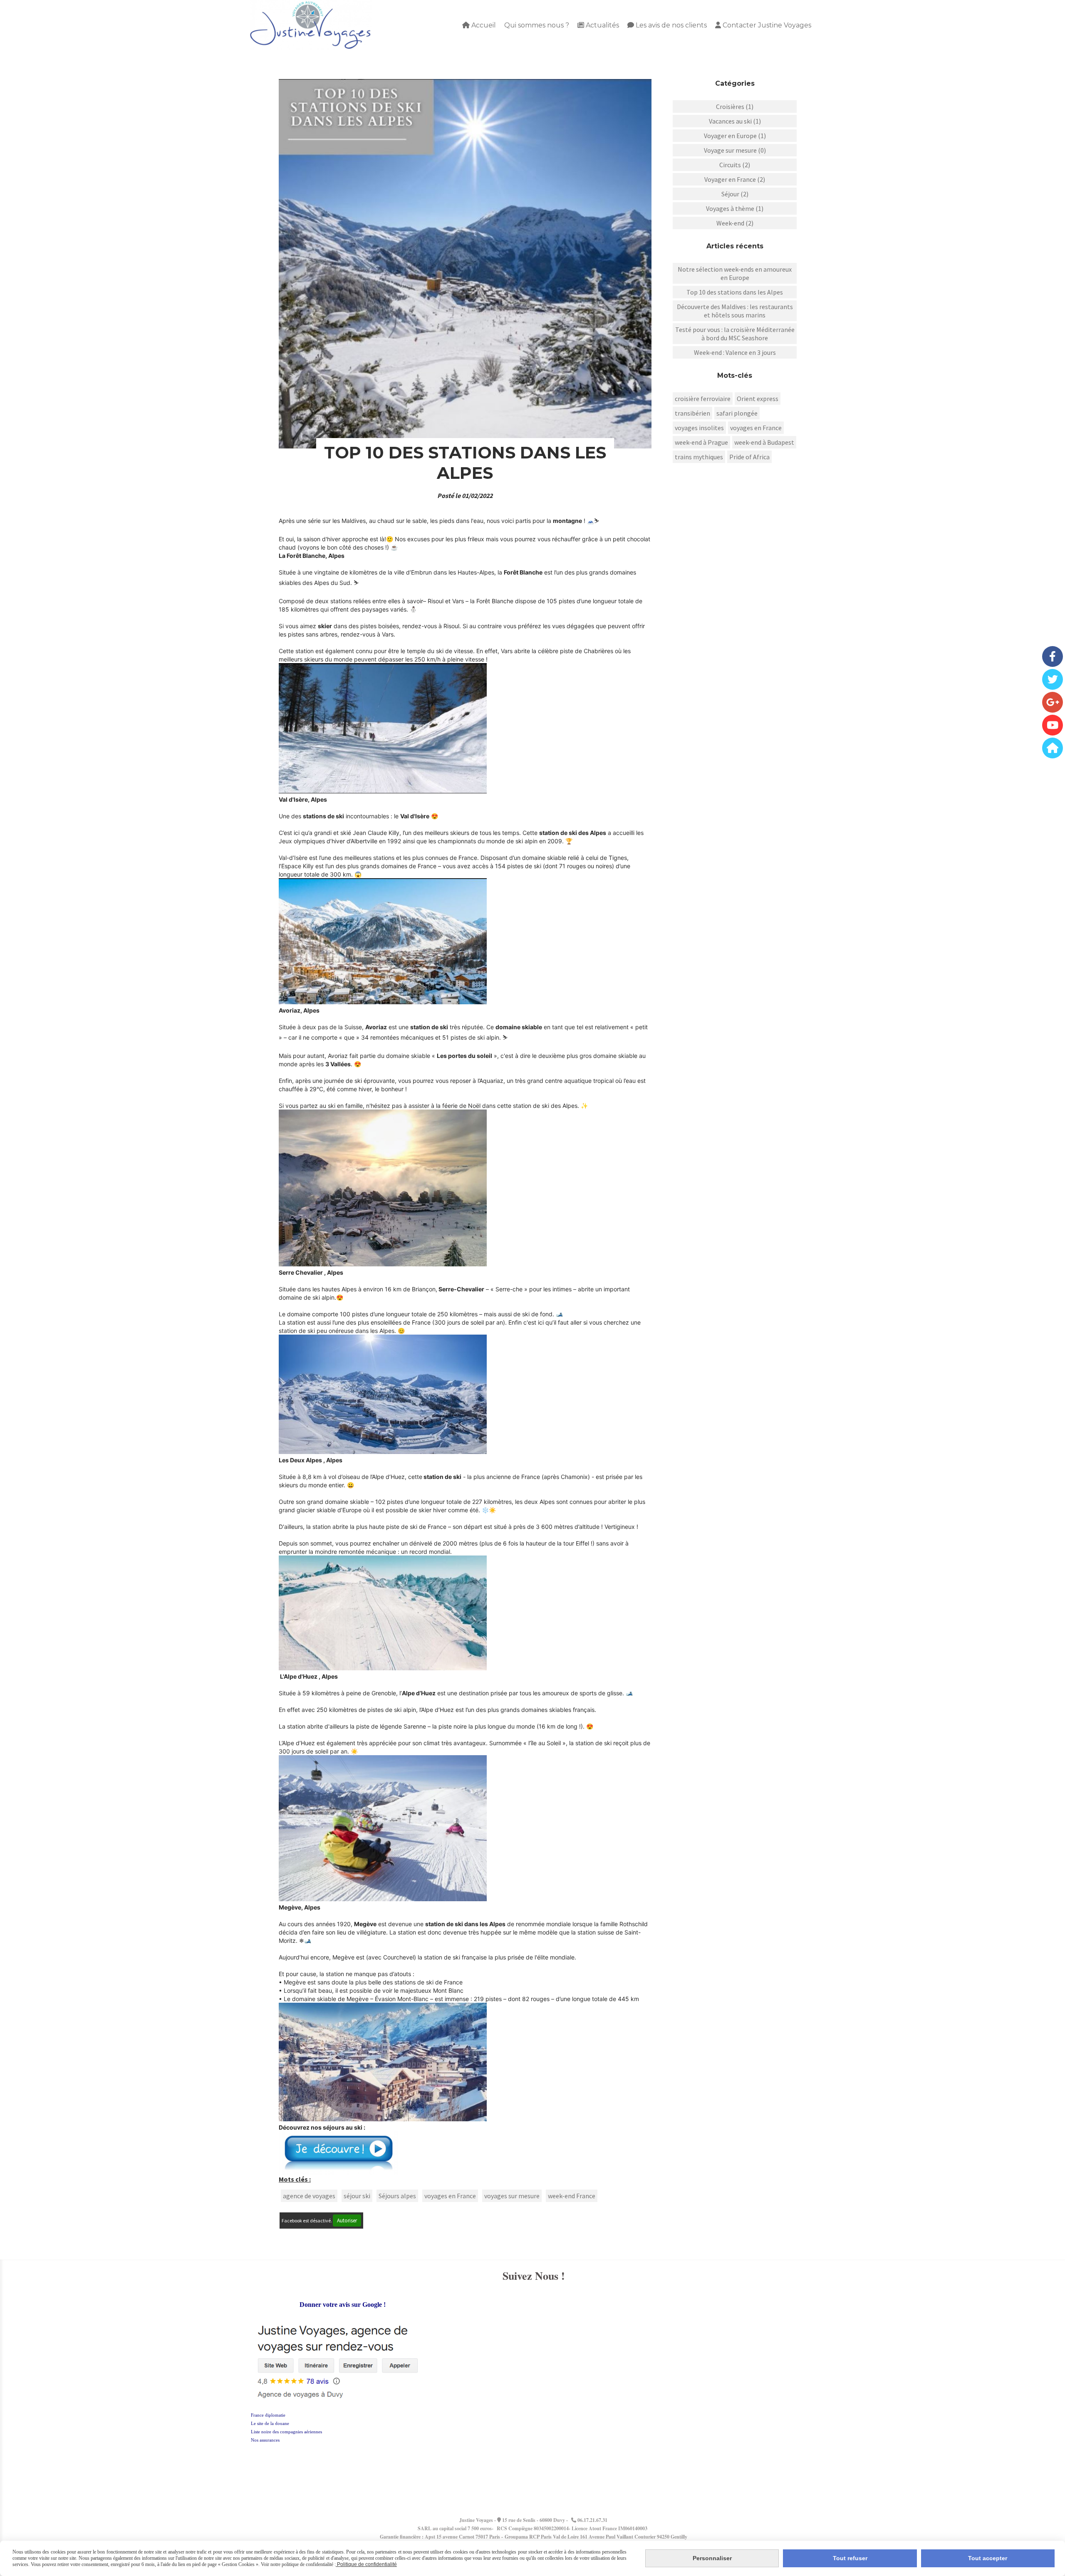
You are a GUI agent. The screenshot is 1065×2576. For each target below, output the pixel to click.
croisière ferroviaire (703, 399)
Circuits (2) (735, 165)
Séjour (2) (735, 194)
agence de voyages (309, 2196)
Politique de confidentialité (366, 2564)
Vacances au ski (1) (735, 121)
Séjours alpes (397, 2196)
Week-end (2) (735, 223)
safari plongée (737, 413)
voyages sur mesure (512, 2196)
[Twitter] (1053, 679)
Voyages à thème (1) (735, 208)
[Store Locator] (1053, 748)
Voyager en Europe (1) (735, 136)
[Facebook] (1053, 656)
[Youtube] (1053, 725)
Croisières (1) (735, 107)
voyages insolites (699, 428)
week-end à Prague (701, 442)
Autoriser (347, 2221)
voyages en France (450, 2196)
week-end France (572, 2196)
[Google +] (1053, 702)
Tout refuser (850, 2558)
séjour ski (357, 2196)
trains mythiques (699, 457)
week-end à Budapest (764, 442)
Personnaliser (712, 2558)
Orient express (758, 399)
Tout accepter (988, 2558)
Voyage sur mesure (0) (735, 150)
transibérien (692, 413)
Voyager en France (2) (735, 179)
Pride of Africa (749, 457)
